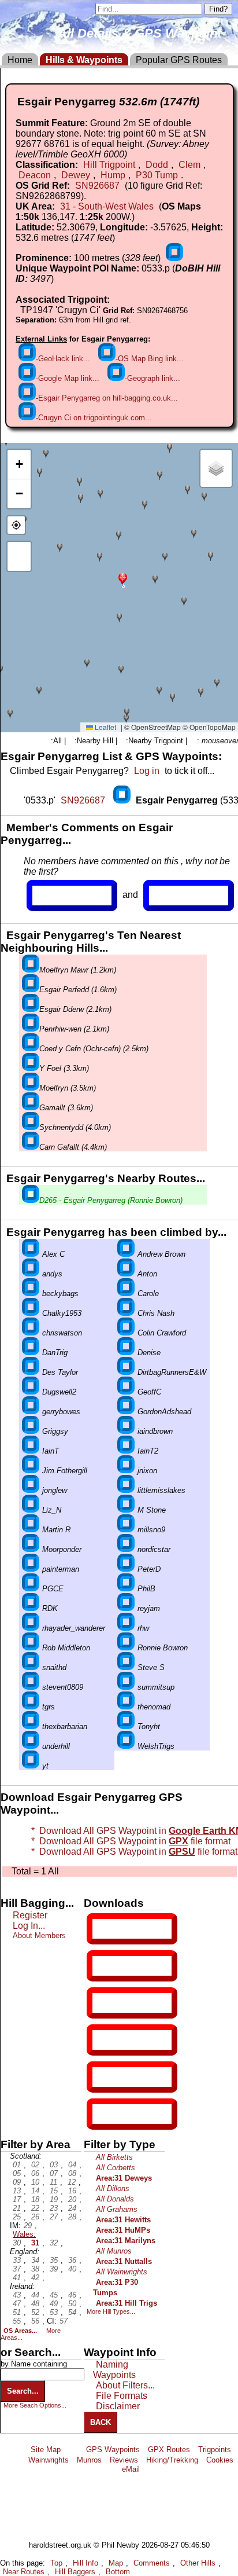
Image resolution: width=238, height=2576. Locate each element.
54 (72, 2312)
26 (35, 2217)
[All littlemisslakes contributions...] (126, 1490)
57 (64, 2321)
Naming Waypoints (114, 2370)
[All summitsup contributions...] (126, 1687)
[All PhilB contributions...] (126, 1589)
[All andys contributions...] (31, 1274)
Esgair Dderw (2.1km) (75, 1009)
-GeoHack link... (63, 359)
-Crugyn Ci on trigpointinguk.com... (94, 418)
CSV (102, 2114)
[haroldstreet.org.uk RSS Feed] (73, 2450)
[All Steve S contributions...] (126, 1667)
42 (35, 2278)
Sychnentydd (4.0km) (75, 1127)
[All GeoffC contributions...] (126, 1392)
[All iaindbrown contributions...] (126, 1431)
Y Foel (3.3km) (64, 1068)
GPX (102, 1929)
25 (17, 2217)
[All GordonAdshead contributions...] (126, 1412)
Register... (61, 896)
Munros (89, 2460)
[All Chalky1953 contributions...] (31, 1313)
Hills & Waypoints (84, 60)
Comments (152, 2563)
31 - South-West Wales (107, 206)
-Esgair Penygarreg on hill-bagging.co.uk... (107, 398)
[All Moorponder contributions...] (31, 1549)
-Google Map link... (68, 378)
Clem (189, 165)
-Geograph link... (153, 378)
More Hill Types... (111, 2311)
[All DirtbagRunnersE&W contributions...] (126, 1372)
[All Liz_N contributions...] (31, 1510)
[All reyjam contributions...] (126, 1608)
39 (54, 2269)
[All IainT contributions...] (31, 1451)
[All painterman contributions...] (31, 1569)
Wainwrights (49, 2460)
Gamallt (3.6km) (66, 1108)
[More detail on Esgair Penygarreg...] (123, 800)
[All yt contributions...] (31, 1766)
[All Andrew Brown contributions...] (126, 1254)
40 (72, 2269)
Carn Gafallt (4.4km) (73, 1147)
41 (17, 2278)
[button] (123, 579)
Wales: (24, 2234)
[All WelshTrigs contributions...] (126, 1746)
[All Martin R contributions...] (31, 1530)
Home (20, 60)
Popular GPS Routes (179, 60)
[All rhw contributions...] (126, 1628)
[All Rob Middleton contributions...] (31, 1648)
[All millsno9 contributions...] (126, 1530)
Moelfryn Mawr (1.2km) (78, 970)
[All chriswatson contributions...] (31, 1333)
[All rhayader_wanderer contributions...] (31, 1628)
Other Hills (198, 2563)
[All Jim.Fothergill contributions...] (31, 1471)
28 (72, 2217)
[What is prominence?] (174, 258)
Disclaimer (118, 2406)
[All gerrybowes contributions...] (31, 1412)
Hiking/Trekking (172, 2460)
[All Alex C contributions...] (31, 1254)
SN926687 (97, 186)
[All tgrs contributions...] (31, 1707)
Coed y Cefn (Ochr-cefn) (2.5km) (94, 1049)
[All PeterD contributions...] (126, 1569)
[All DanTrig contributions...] (31, 1353)
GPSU (105, 2003)
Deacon (35, 175)
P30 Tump (157, 175)
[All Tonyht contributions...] (126, 1726)
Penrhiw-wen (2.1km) (74, 1029)
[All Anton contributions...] (126, 1274)
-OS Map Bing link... (150, 359)
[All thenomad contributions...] (126, 1707)
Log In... (173, 896)
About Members (39, 1935)
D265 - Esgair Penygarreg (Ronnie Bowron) (111, 1200)
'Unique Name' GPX (130, 1965)
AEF (102, 2077)
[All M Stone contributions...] (126, 1510)
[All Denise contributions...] (126, 1353)
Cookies (220, 2460)
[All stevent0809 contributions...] (31, 1687)
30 (17, 2243)
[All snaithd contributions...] (31, 1667)
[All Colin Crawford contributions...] (126, 1333)
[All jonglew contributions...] (31, 1490)
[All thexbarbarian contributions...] (31, 1726)
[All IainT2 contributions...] (126, 1451)
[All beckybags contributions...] (31, 1293)
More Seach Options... (35, 2405)
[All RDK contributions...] (31, 1608)
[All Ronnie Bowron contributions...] (126, 1648)
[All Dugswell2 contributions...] (31, 1392)
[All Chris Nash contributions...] (126, 1313)
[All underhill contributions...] (31, 1746)
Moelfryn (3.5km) (68, 1088)
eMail (131, 2469)
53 (54, 2312)
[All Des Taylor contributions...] (31, 1372)
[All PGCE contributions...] (31, 1589)
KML (102, 2040)
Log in (147, 771)
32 (54, 2243)
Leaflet (105, 727)
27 (54, 2217)
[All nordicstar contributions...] (126, 1549)
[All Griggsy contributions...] (31, 1431)
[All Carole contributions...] (126, 1293)
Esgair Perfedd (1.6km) (78, 990)
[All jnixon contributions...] (126, 1471)
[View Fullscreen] (19, 556)
